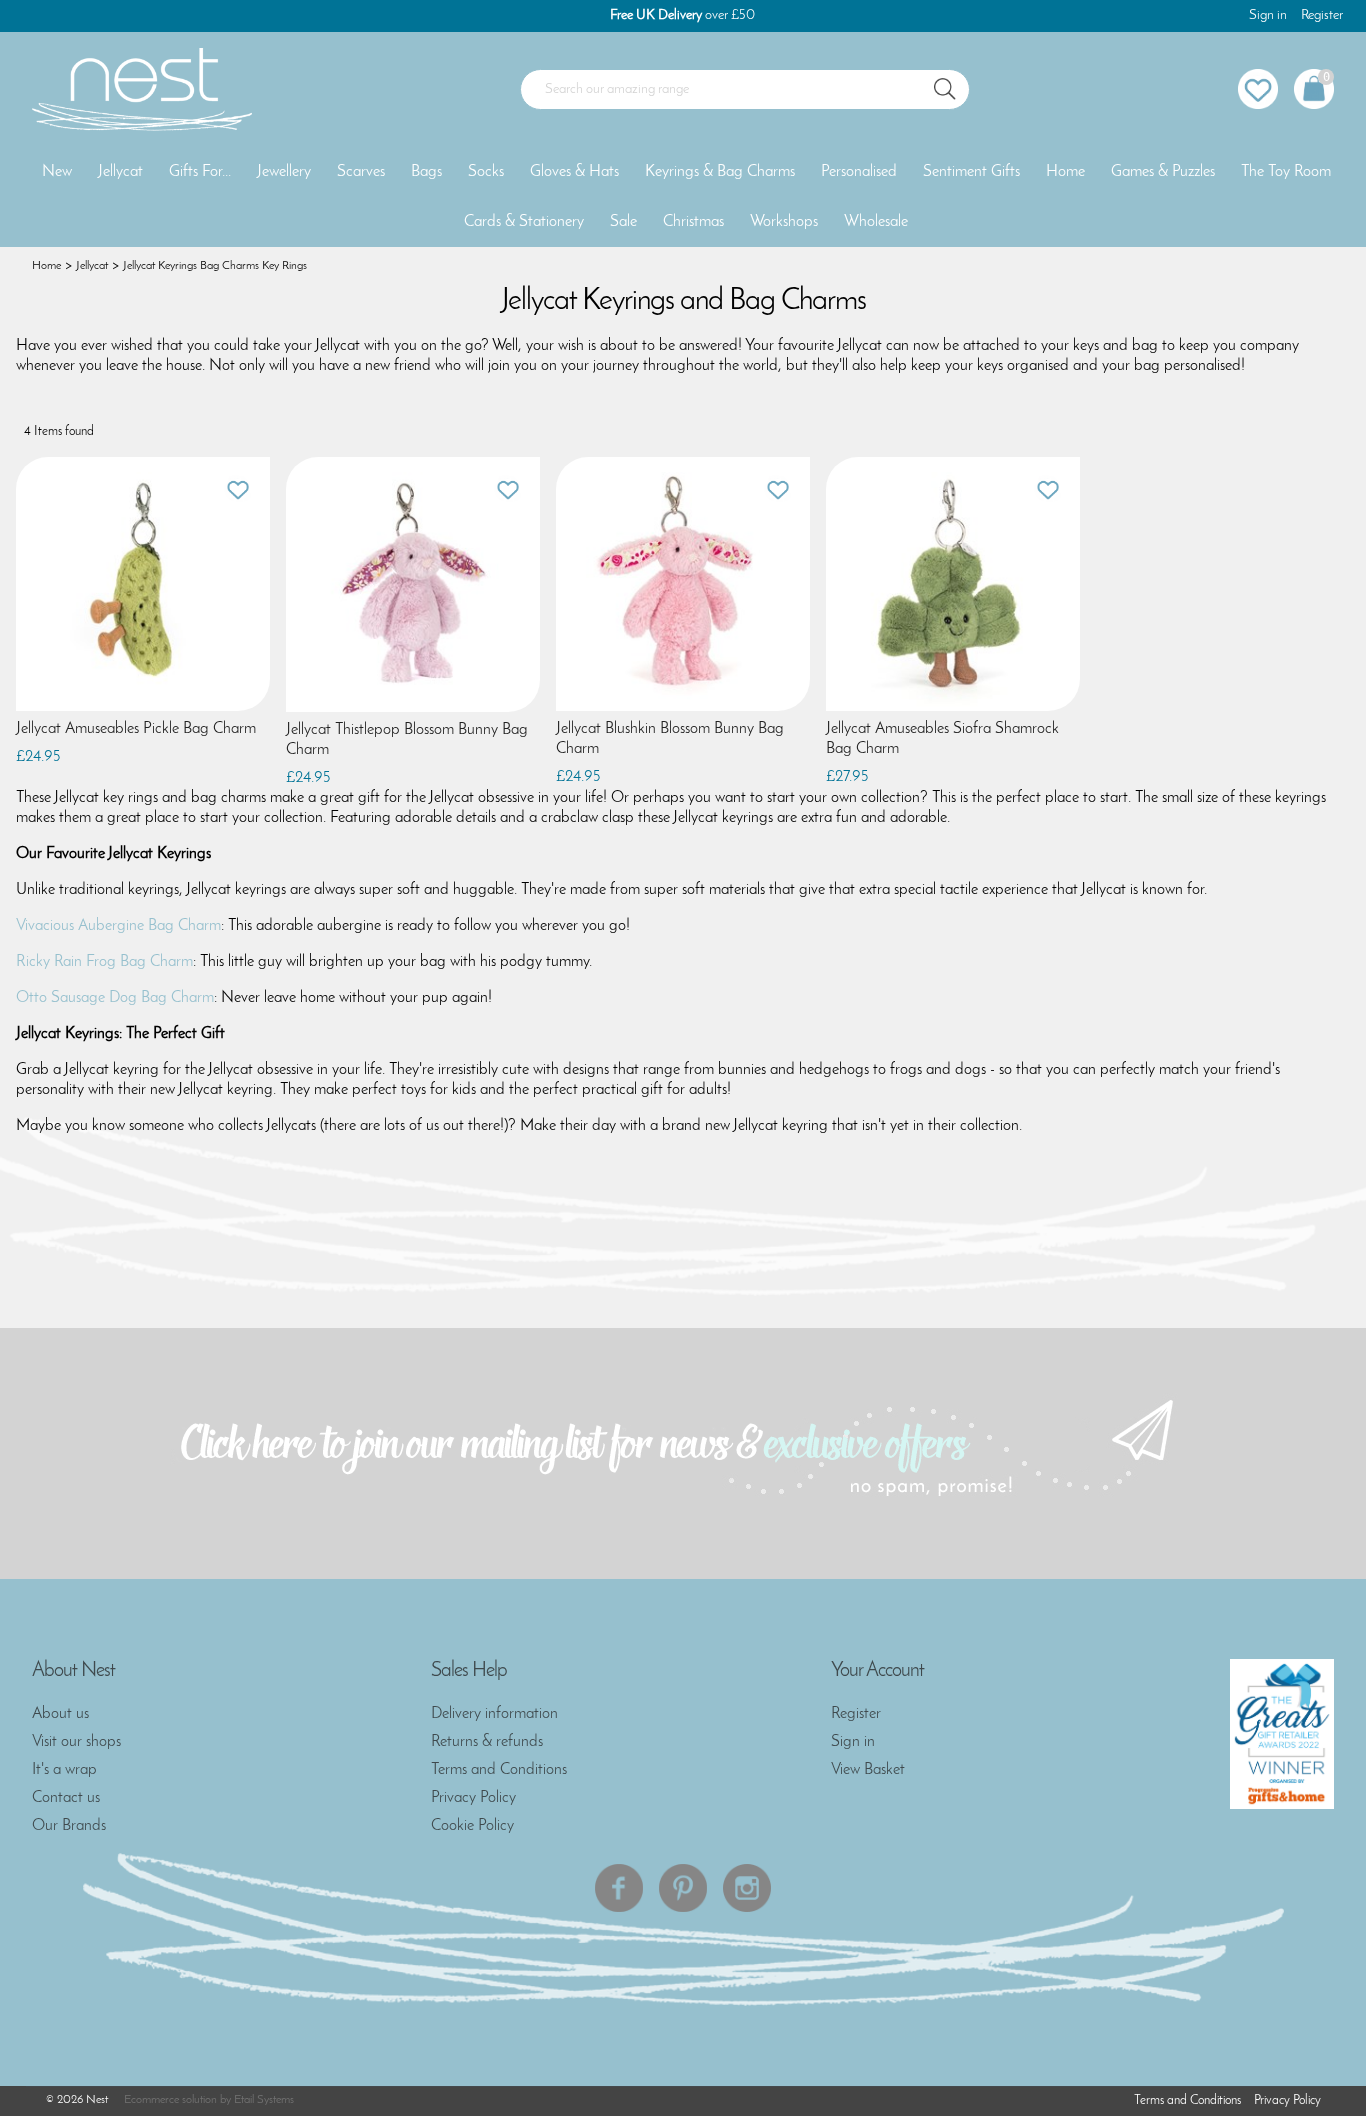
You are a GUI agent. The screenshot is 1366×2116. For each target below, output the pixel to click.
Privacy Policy (473, 1798)
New (57, 172)
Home (1065, 172)
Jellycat (120, 172)
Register (1322, 15)
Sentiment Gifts (971, 172)
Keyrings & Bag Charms (720, 172)
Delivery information (494, 1714)
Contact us (66, 1798)
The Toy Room (1286, 172)
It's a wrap (64, 1770)
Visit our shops (76, 1742)
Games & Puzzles (1163, 172)
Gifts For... (200, 172)
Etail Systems (264, 2100)
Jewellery (284, 172)
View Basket (868, 1770)
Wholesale (876, 222)
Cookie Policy (472, 1826)
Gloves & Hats (574, 172)
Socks (486, 172)
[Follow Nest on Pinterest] (683, 1888)
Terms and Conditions (499, 1770)
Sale (623, 222)
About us (60, 1714)
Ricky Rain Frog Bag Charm (104, 962)
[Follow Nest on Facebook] (619, 1888)
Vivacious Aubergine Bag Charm (118, 926)
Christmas (693, 222)
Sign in (1268, 15)
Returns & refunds (487, 1742)
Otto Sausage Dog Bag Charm (115, 998)
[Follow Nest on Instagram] (747, 1888)
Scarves (361, 172)
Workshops (784, 222)
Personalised (859, 172)
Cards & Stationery (524, 222)
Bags (426, 172)
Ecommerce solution (170, 2100)
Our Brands (69, 1826)
